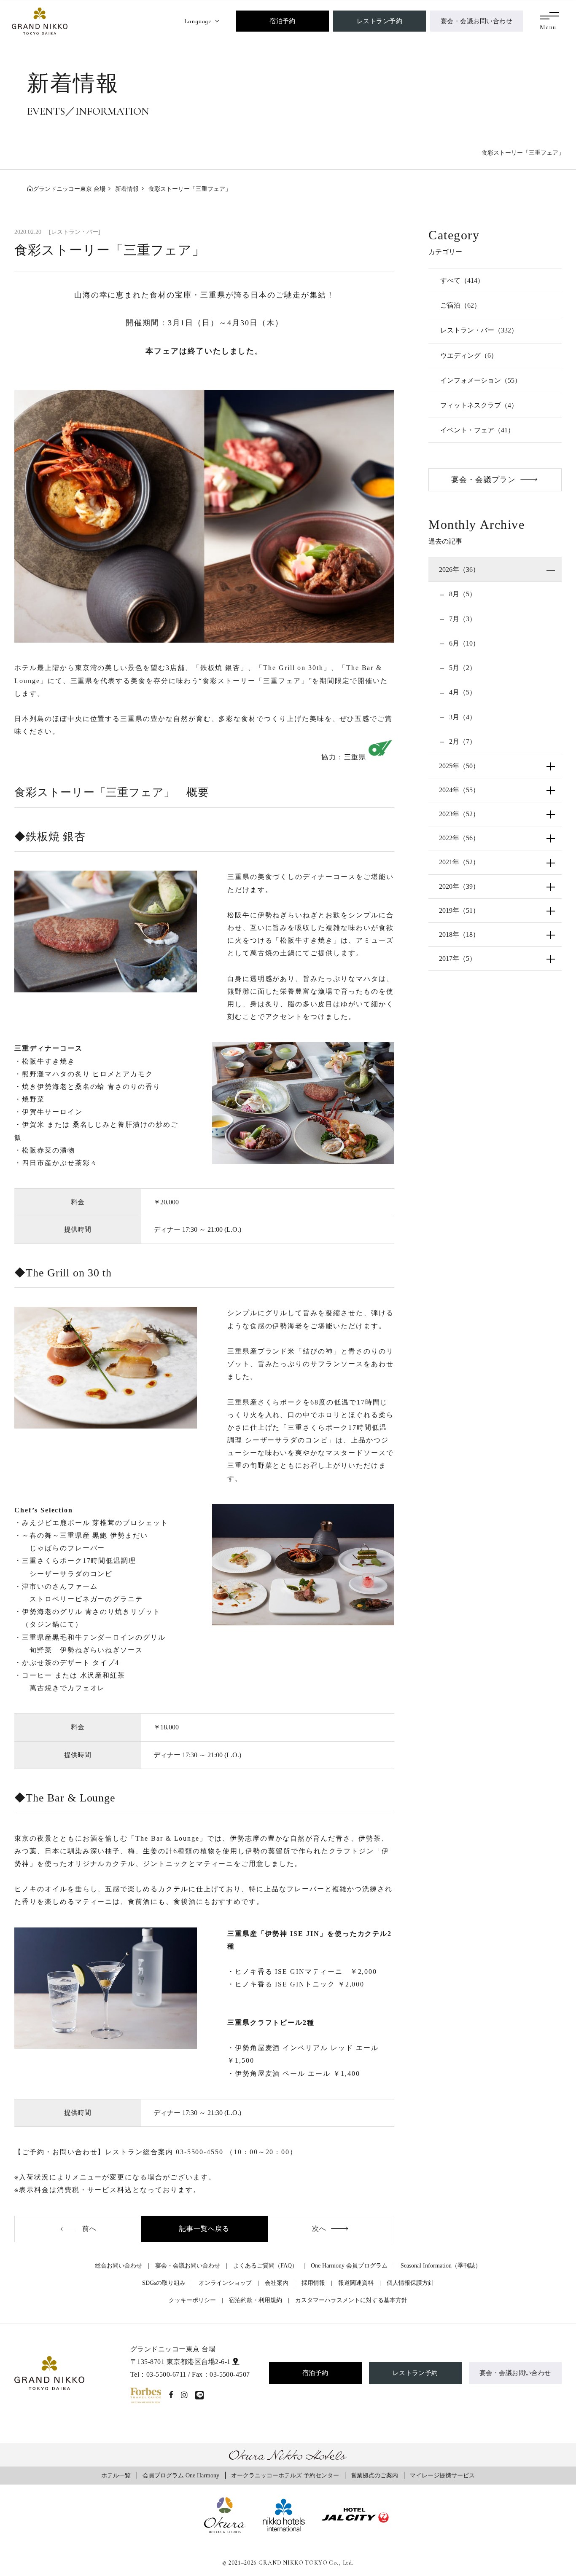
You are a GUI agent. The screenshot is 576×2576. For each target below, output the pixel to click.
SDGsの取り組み (164, 2283)
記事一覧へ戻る (204, 2229)
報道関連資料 (356, 2283)
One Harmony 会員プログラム (349, 2265)
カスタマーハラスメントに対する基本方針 (351, 2300)
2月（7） (462, 741)
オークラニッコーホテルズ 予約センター (285, 2475)
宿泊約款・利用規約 (256, 2300)
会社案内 (277, 2283)
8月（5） (462, 594)
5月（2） (462, 668)
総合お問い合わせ (118, 2265)
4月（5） (462, 692)
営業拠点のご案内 (374, 2475)
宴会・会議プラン (483, 480)
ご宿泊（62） (460, 305)
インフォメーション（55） (481, 380)
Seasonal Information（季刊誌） (441, 2265)
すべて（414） (462, 280)
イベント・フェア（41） (477, 430)
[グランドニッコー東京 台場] (40, 20)
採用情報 (313, 2283)
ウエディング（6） (469, 355)
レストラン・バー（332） (479, 330)
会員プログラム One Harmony (181, 2475)
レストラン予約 (380, 21)
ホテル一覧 (116, 2475)
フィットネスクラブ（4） (479, 405)
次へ (319, 2229)
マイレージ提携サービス (442, 2475)
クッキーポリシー (192, 2300)
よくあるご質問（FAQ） (265, 2265)
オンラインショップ (225, 2283)
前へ (89, 2229)
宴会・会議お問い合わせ (476, 21)
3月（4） (462, 717)
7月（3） (462, 619)
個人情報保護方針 (410, 2283)
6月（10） (463, 643)
